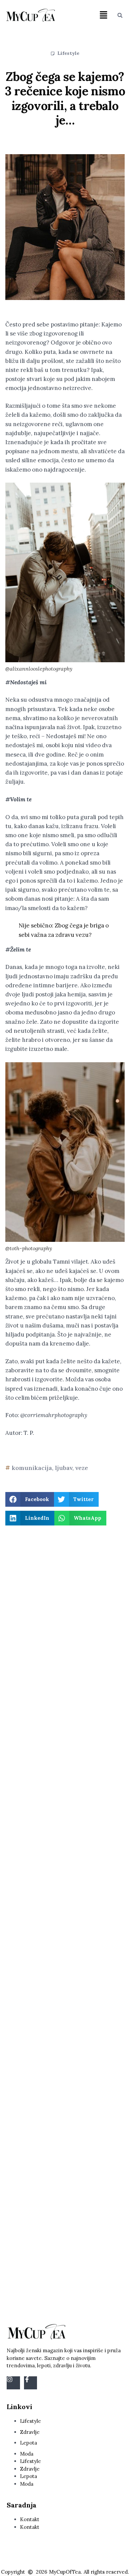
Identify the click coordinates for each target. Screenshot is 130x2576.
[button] (104, 15)
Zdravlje (30, 2432)
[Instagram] (13, 2383)
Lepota (28, 2443)
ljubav (64, 1468)
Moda (27, 2454)
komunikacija (32, 1468)
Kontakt (30, 2519)
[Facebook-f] (31, 2383)
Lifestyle (68, 53)
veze (82, 1468)
